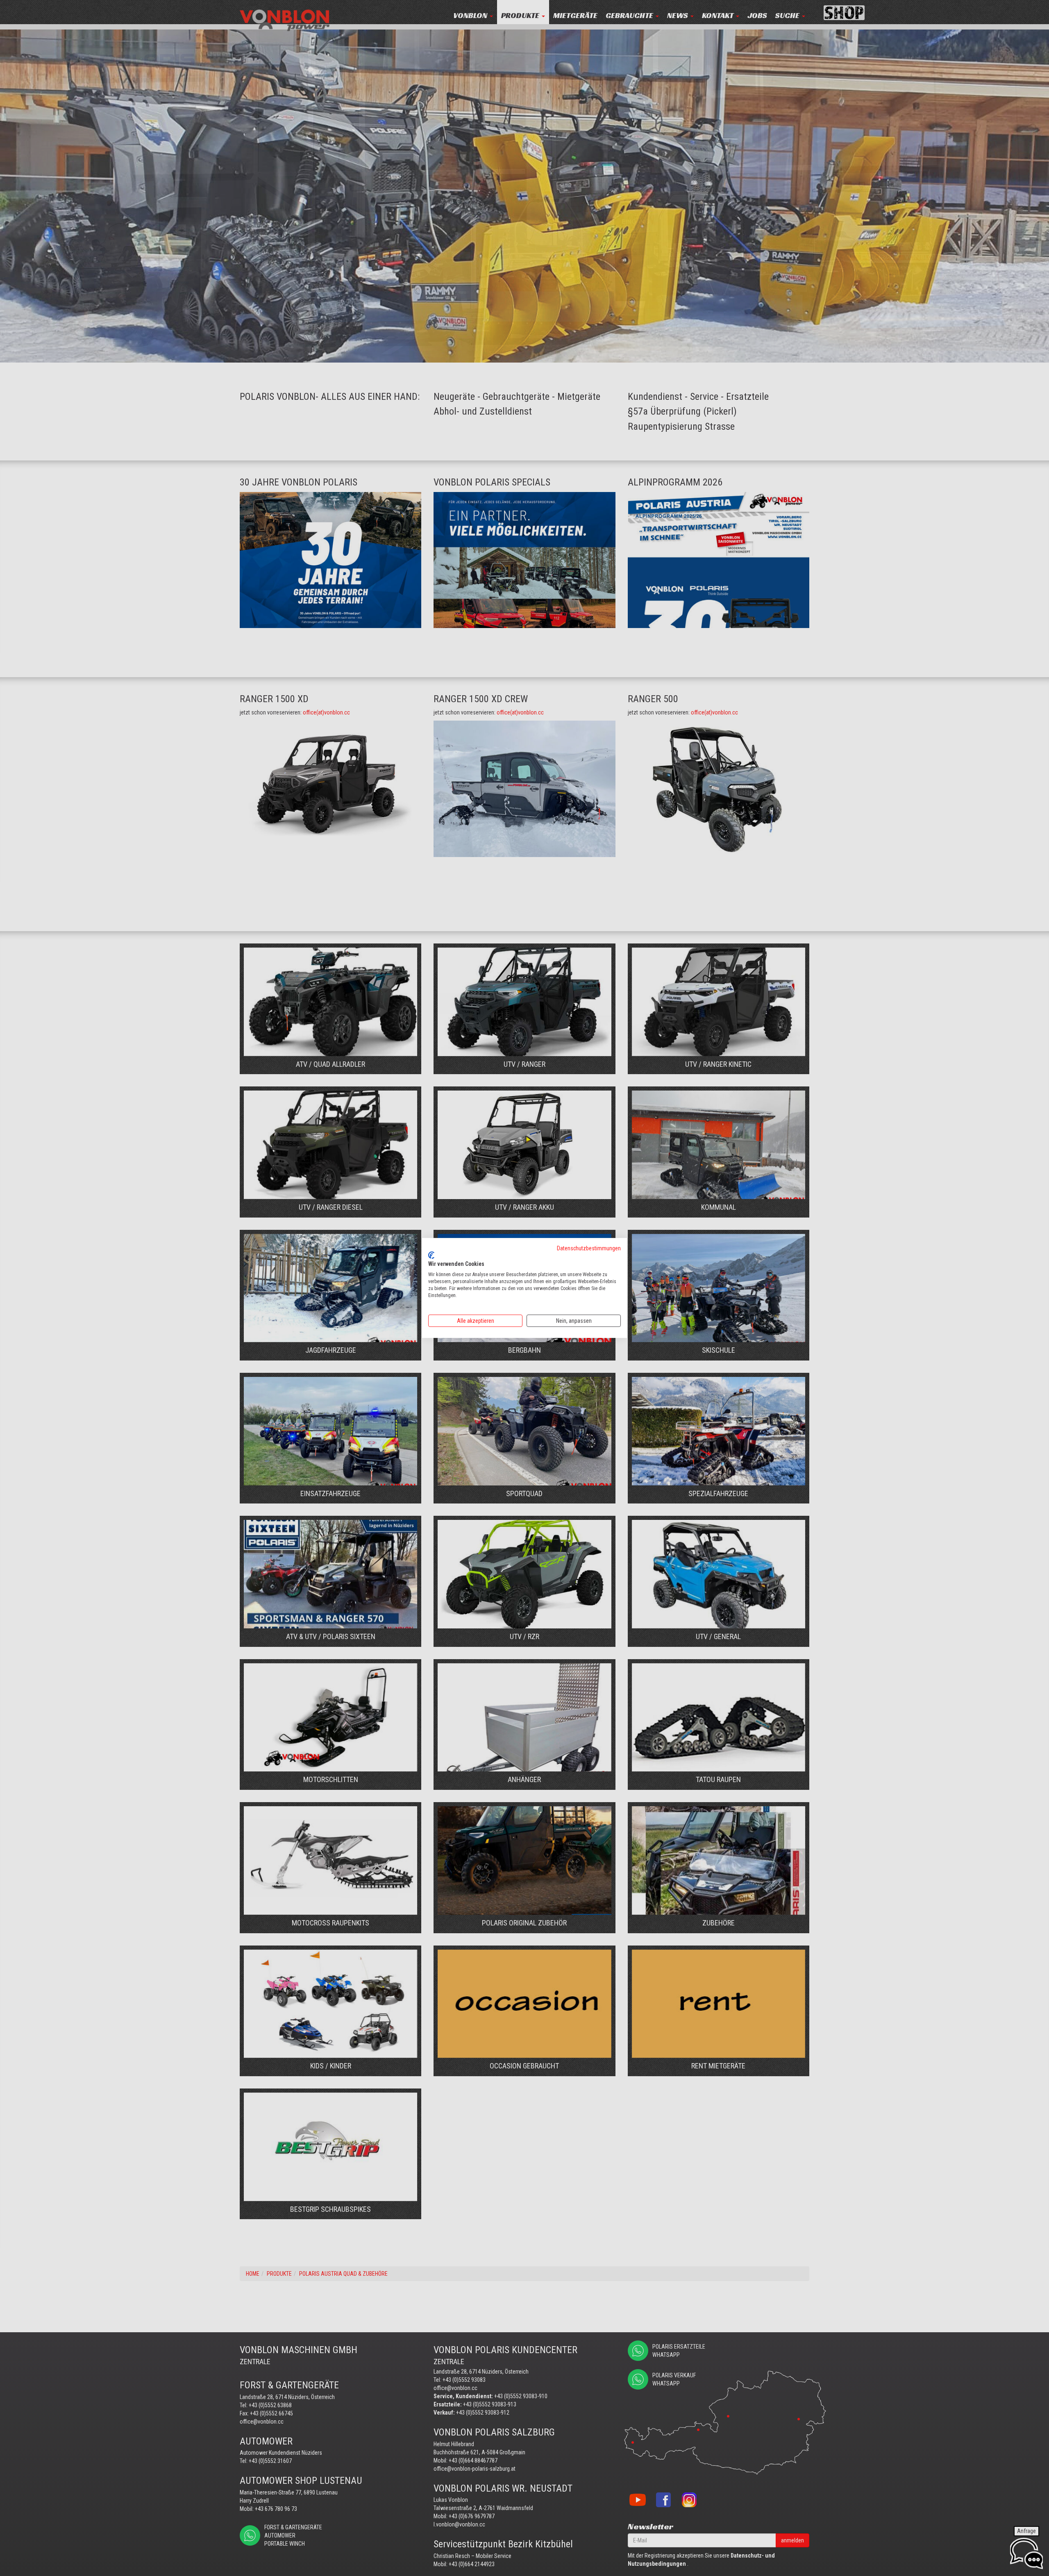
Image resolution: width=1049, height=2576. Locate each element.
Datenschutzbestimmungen (589, 1248)
